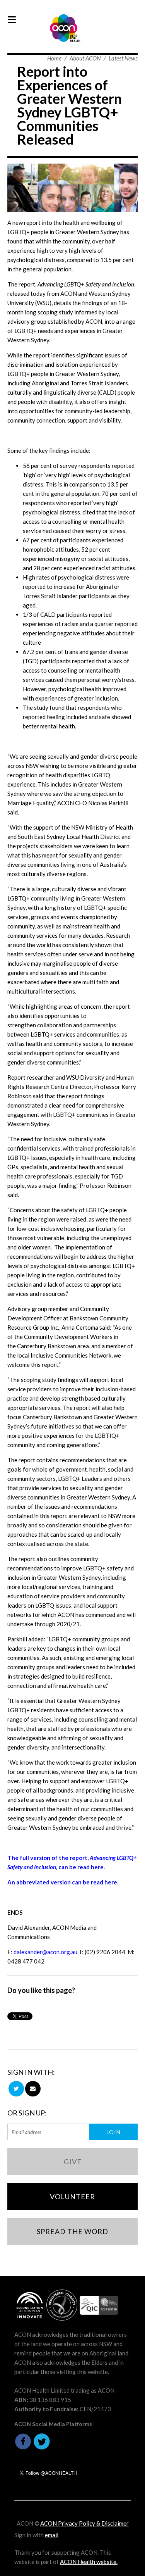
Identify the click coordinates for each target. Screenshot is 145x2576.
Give (73, 2162)
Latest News (123, 58)
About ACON (85, 58)
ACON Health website (88, 2562)
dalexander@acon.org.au (45, 1952)
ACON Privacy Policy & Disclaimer (84, 2523)
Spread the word (72, 2231)
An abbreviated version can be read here (62, 1882)
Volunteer (72, 2196)
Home (54, 58)
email (52, 2535)
